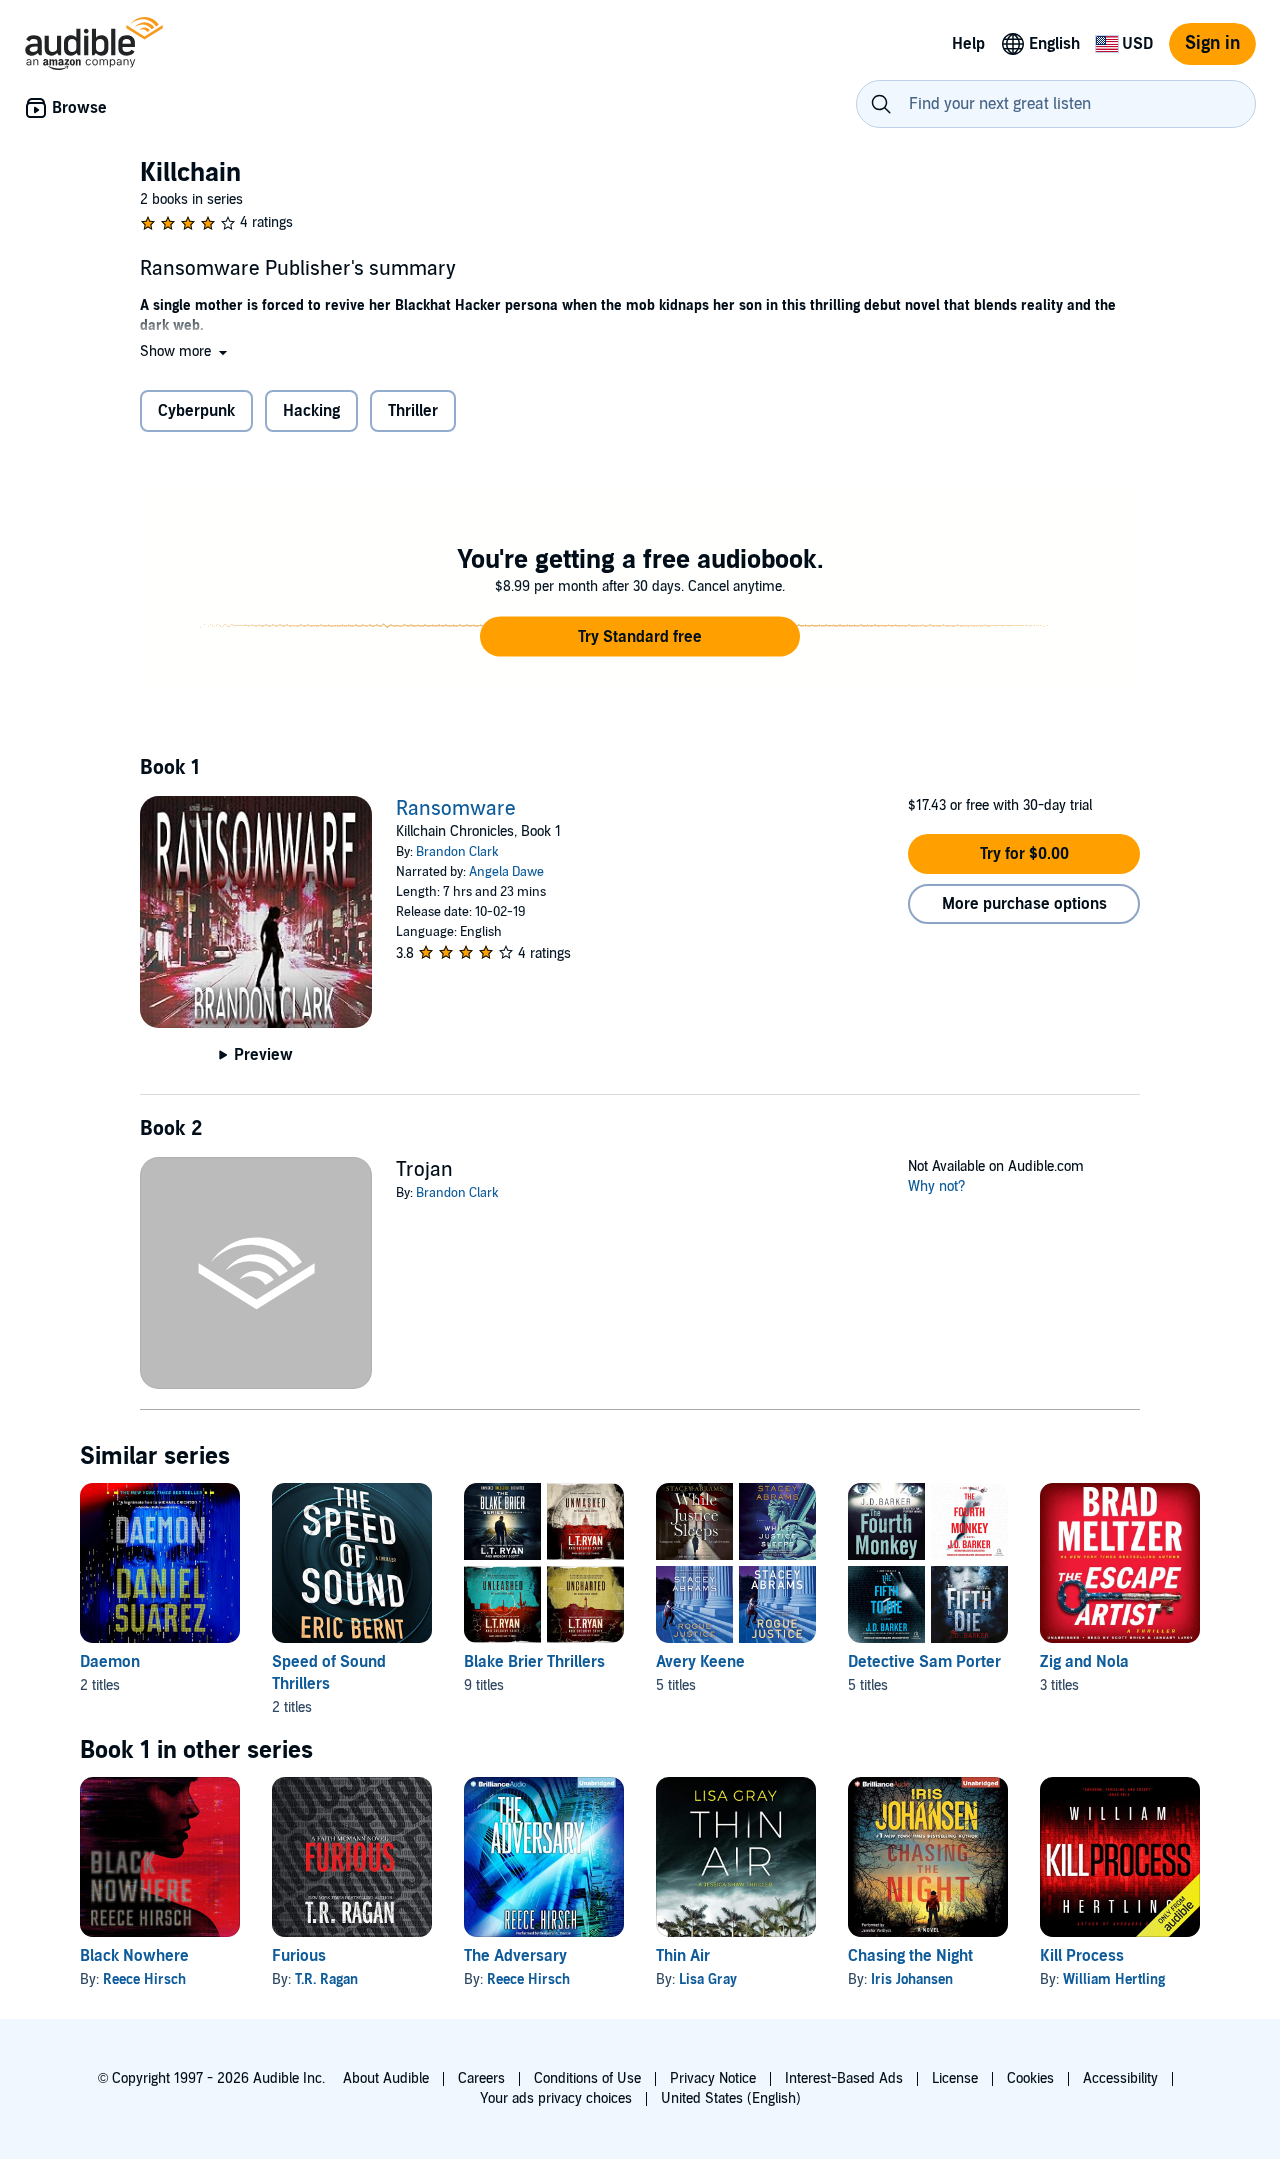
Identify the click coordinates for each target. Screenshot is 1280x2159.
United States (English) (731, 2098)
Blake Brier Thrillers (534, 1662)
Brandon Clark (457, 852)
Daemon (110, 1662)
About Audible (386, 2078)
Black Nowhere (134, 1956)
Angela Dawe (506, 872)
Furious (299, 1956)
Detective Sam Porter (924, 1662)
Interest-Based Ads (844, 2078)
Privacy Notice (713, 2078)
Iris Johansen (912, 1979)
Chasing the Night (910, 1956)
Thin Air (683, 1956)
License (955, 2078)
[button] (185, 351)
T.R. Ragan (326, 1979)
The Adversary (515, 1956)
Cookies (1030, 2078)
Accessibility (1120, 2078)
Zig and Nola (1084, 1662)
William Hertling (1114, 1979)
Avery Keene (700, 1662)
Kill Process (1082, 1956)
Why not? (937, 1186)
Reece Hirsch (144, 1979)
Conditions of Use (587, 2078)
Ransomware (456, 809)
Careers (481, 2078)
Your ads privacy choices (556, 2098)
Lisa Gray (708, 1979)
